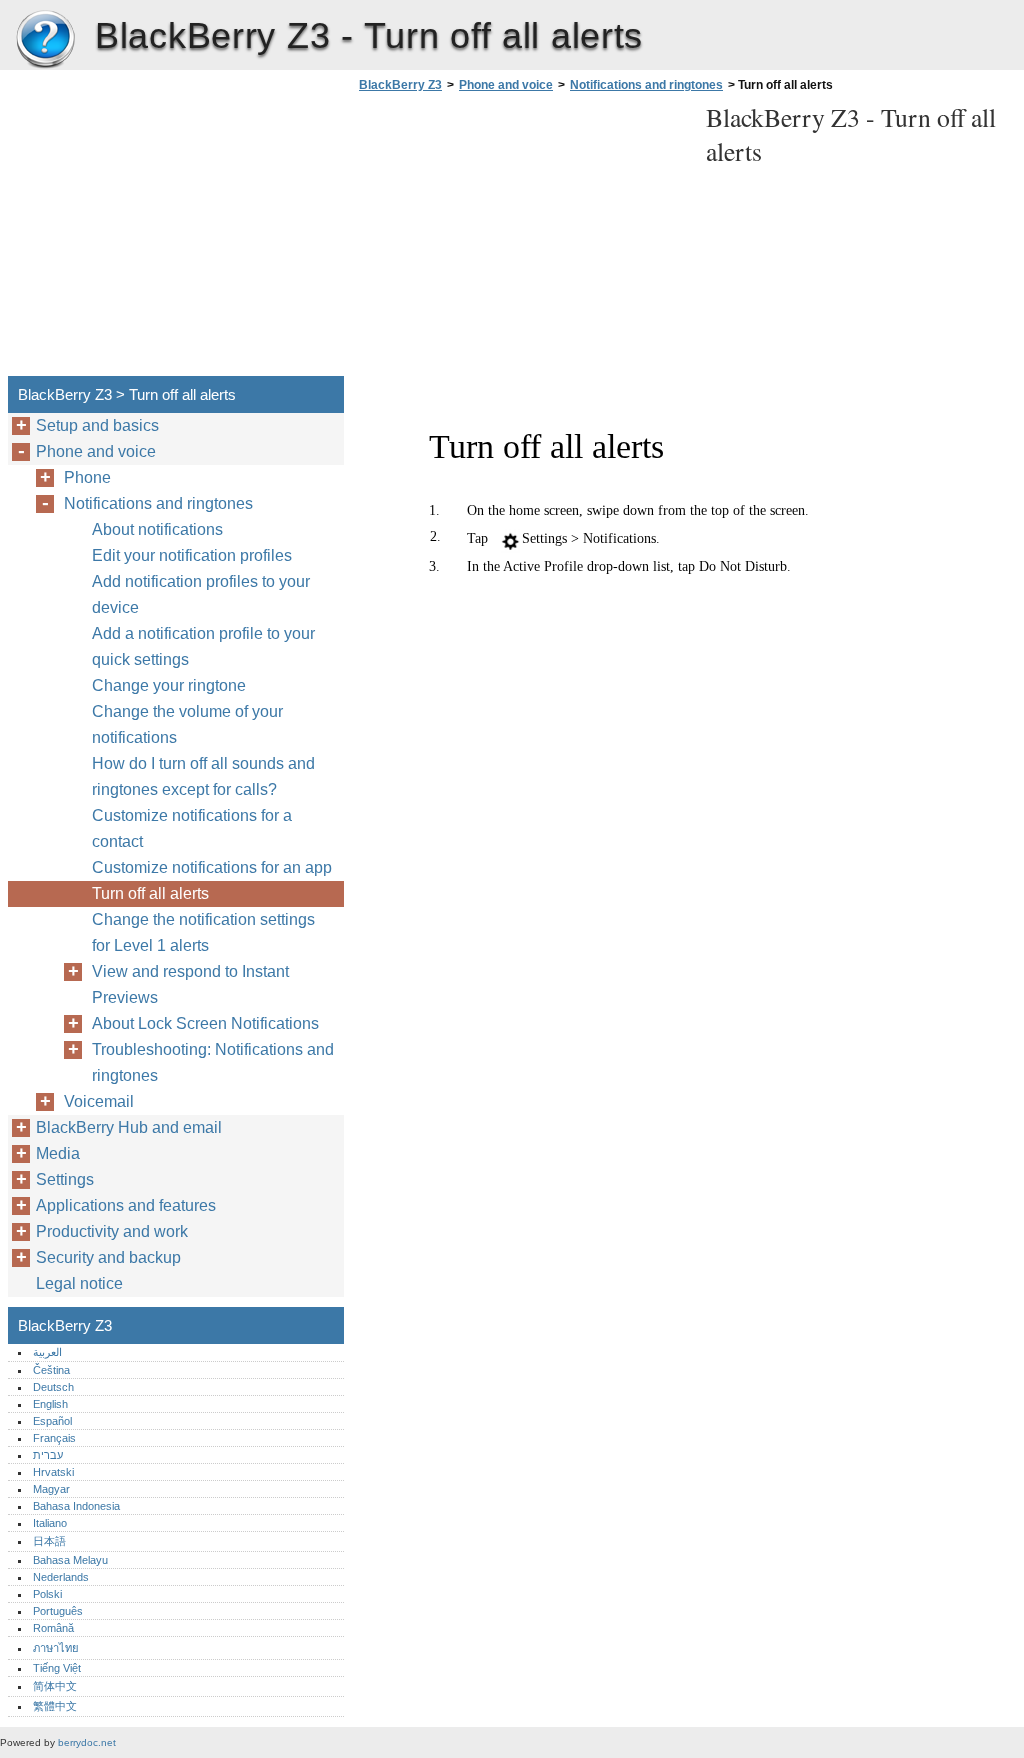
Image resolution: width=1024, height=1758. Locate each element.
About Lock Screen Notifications (205, 1023)
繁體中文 (55, 1706)
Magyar (51, 1489)
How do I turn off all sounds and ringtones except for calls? (203, 776)
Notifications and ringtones (646, 85)
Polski (47, 1594)
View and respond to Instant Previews (190, 984)
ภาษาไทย (56, 1648)
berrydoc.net (87, 1742)
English (50, 1404)
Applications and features (126, 1205)
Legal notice (79, 1283)
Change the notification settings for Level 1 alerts (203, 932)
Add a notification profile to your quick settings (203, 646)
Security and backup (108, 1257)
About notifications (157, 529)
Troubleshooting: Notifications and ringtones (213, 1062)
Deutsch (53, 1387)
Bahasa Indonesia (76, 1506)
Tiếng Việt (57, 1668)
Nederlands (61, 1577)
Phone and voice (506, 85)
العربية (47, 1352)
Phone (87, 477)
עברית (48, 1455)
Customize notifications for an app (212, 867)
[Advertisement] (522, 240)
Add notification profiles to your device (201, 594)
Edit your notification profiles (192, 555)
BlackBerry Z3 (45, 40)
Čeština (51, 1370)
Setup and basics (97, 425)
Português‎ (58, 1611)
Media (58, 1153)
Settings (65, 1179)
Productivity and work (112, 1231)
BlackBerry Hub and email (129, 1127)
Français (54, 1438)
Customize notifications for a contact (192, 828)
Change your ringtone (169, 685)
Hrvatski (53, 1472)
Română (53, 1628)
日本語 (49, 1541)
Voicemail (99, 1101)
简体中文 (55, 1686)
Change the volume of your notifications (187, 724)
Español (52, 1421)
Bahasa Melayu (70, 1560)
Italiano (50, 1523)
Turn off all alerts (150, 893)
